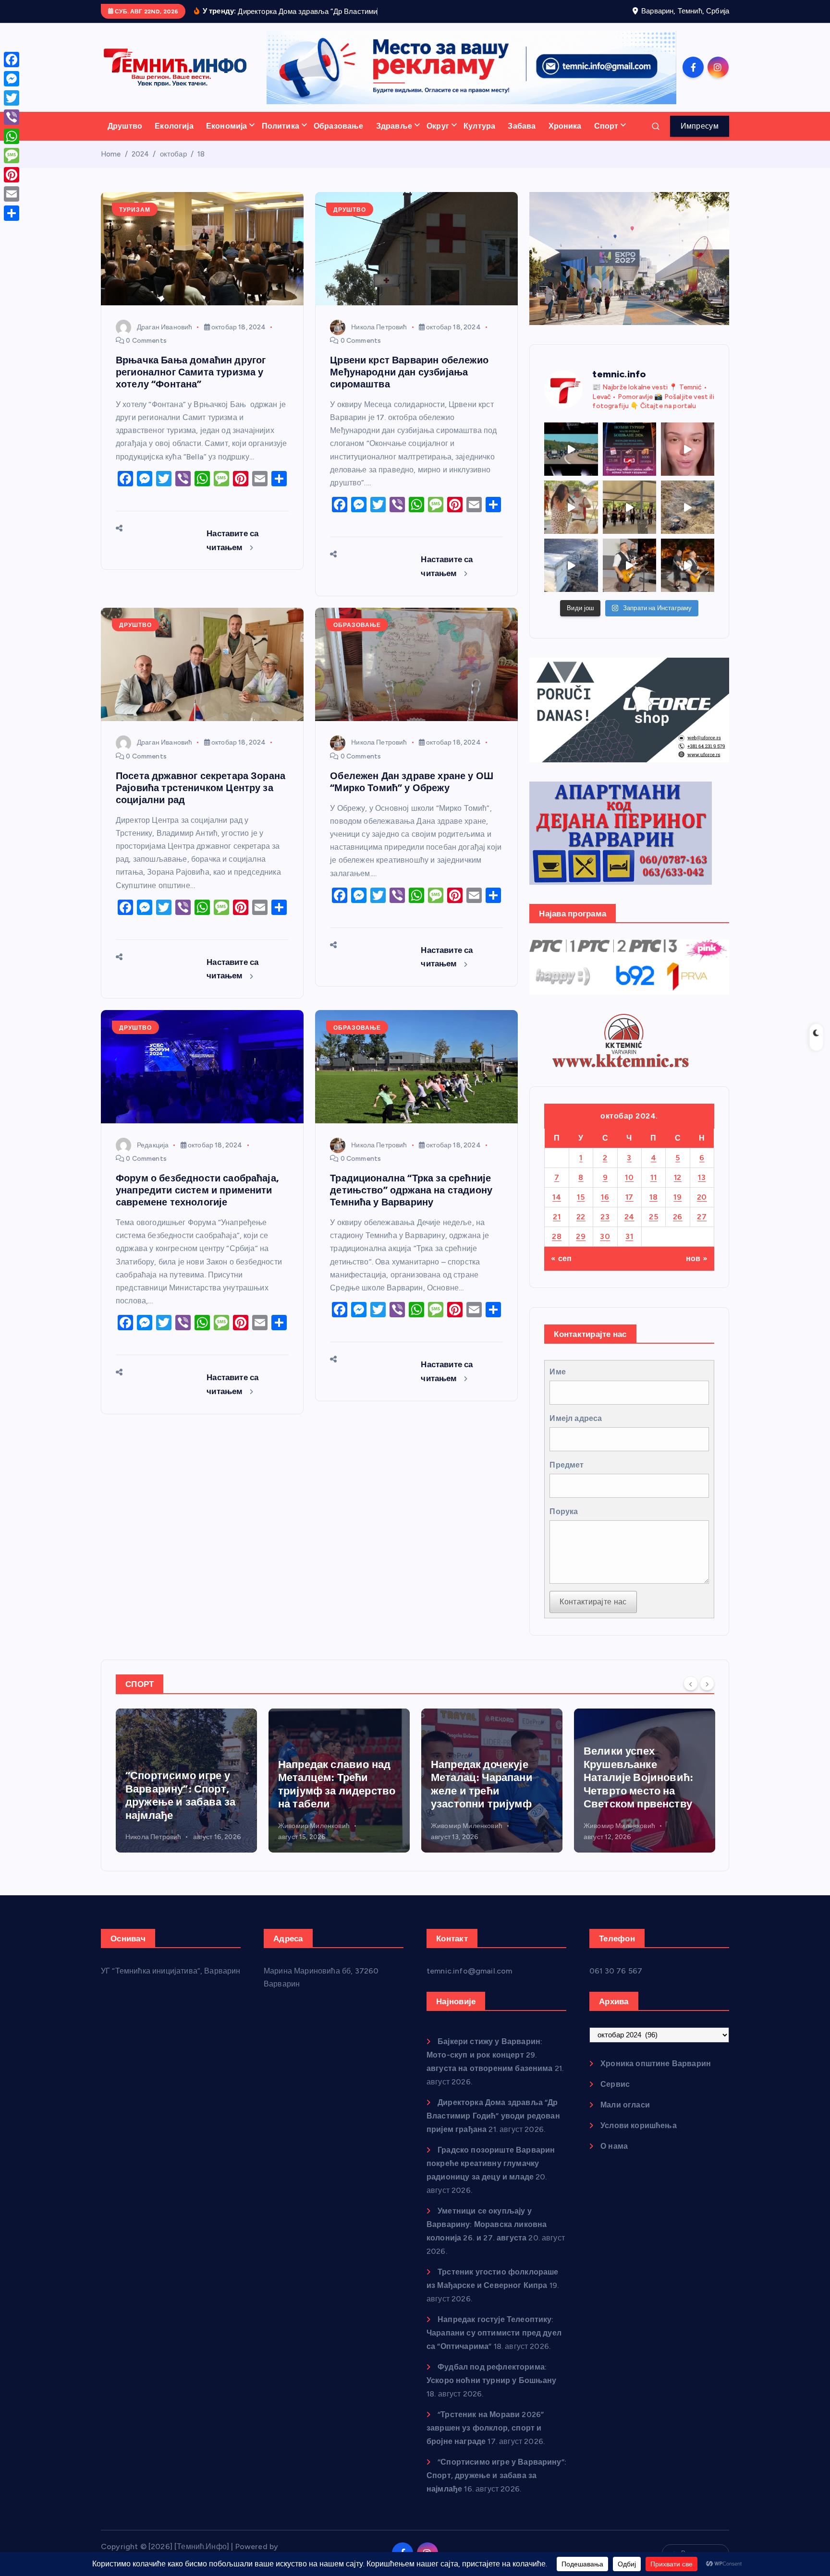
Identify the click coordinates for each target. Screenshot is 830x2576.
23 (605, 1217)
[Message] (12, 156)
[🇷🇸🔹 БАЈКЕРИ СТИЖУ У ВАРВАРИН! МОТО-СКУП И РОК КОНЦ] (571, 449)
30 (605, 1236)
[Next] (707, 1683)
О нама (614, 2146)
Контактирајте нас (593, 1602)
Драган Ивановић (165, 327)
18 (201, 154)
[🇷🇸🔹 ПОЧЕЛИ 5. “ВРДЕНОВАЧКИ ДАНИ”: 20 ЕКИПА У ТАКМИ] (571, 507)
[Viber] (12, 117)
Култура (479, 126)
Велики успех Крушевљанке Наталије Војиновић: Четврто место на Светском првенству (486, 1777)
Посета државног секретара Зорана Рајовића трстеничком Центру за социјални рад (201, 788)
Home (111, 154)
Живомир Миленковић (161, 1826)
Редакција (153, 1145)
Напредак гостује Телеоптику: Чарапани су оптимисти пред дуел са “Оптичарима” (494, 2333)
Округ (438, 126)
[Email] (12, 194)
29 (581, 1236)
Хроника (565, 126)
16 (605, 1197)
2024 (140, 154)
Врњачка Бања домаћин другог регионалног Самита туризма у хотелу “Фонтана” (191, 372)
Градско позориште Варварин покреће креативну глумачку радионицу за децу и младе (491, 2163)
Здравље (394, 126)
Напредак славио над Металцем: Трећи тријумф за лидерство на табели (184, 1784)
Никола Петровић (379, 327)
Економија (226, 126)
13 (702, 1177)
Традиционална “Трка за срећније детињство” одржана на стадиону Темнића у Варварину (411, 1190)
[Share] (12, 213)
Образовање (339, 126)
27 (702, 1217)
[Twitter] (12, 98)
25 (653, 1217)
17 (629, 1197)
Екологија (174, 126)
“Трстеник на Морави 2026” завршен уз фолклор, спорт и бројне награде (485, 2428)
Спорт (606, 126)
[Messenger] (12, 79)
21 (557, 1217)
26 (678, 1217)
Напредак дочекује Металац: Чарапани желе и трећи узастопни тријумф (329, 1784)
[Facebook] (12, 60)
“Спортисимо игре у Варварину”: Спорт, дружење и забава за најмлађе (496, 2475)
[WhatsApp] (12, 136)
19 (677, 1197)
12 (678, 1177)
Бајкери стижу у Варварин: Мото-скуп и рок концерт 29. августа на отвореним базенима (490, 2055)
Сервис (615, 2084)
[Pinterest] (12, 175)
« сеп (561, 1258)
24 (629, 1217)
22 (581, 1217)
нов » (697, 1258)
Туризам (135, 210)
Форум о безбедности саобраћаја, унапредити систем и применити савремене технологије (197, 1190)
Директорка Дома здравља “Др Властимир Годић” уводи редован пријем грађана (493, 2116)
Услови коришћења (639, 2125)
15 (581, 1197)
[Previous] (691, 1683)
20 (702, 1197)
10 (629, 1177)
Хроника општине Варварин (656, 2064)
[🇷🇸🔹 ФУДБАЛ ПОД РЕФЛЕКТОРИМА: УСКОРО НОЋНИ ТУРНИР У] (629, 449)
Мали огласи (625, 2105)
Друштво (125, 126)
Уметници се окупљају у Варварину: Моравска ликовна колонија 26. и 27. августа (487, 2224)
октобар (173, 154)
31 (629, 1236)
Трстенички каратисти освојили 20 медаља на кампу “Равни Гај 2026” (642, 1795)
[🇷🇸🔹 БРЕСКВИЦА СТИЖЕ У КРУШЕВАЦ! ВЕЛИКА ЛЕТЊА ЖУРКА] (688, 449)
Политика (281, 126)
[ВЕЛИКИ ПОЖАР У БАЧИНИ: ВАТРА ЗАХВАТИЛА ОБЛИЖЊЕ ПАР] (571, 565)
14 (557, 1197)
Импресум (700, 126)
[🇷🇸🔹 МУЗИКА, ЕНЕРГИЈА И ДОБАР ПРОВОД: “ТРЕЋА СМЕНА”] (629, 565)
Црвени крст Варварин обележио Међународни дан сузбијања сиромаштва (409, 372)
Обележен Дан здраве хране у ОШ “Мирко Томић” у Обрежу (412, 782)
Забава (522, 126)
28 (557, 1236)
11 (653, 1177)
